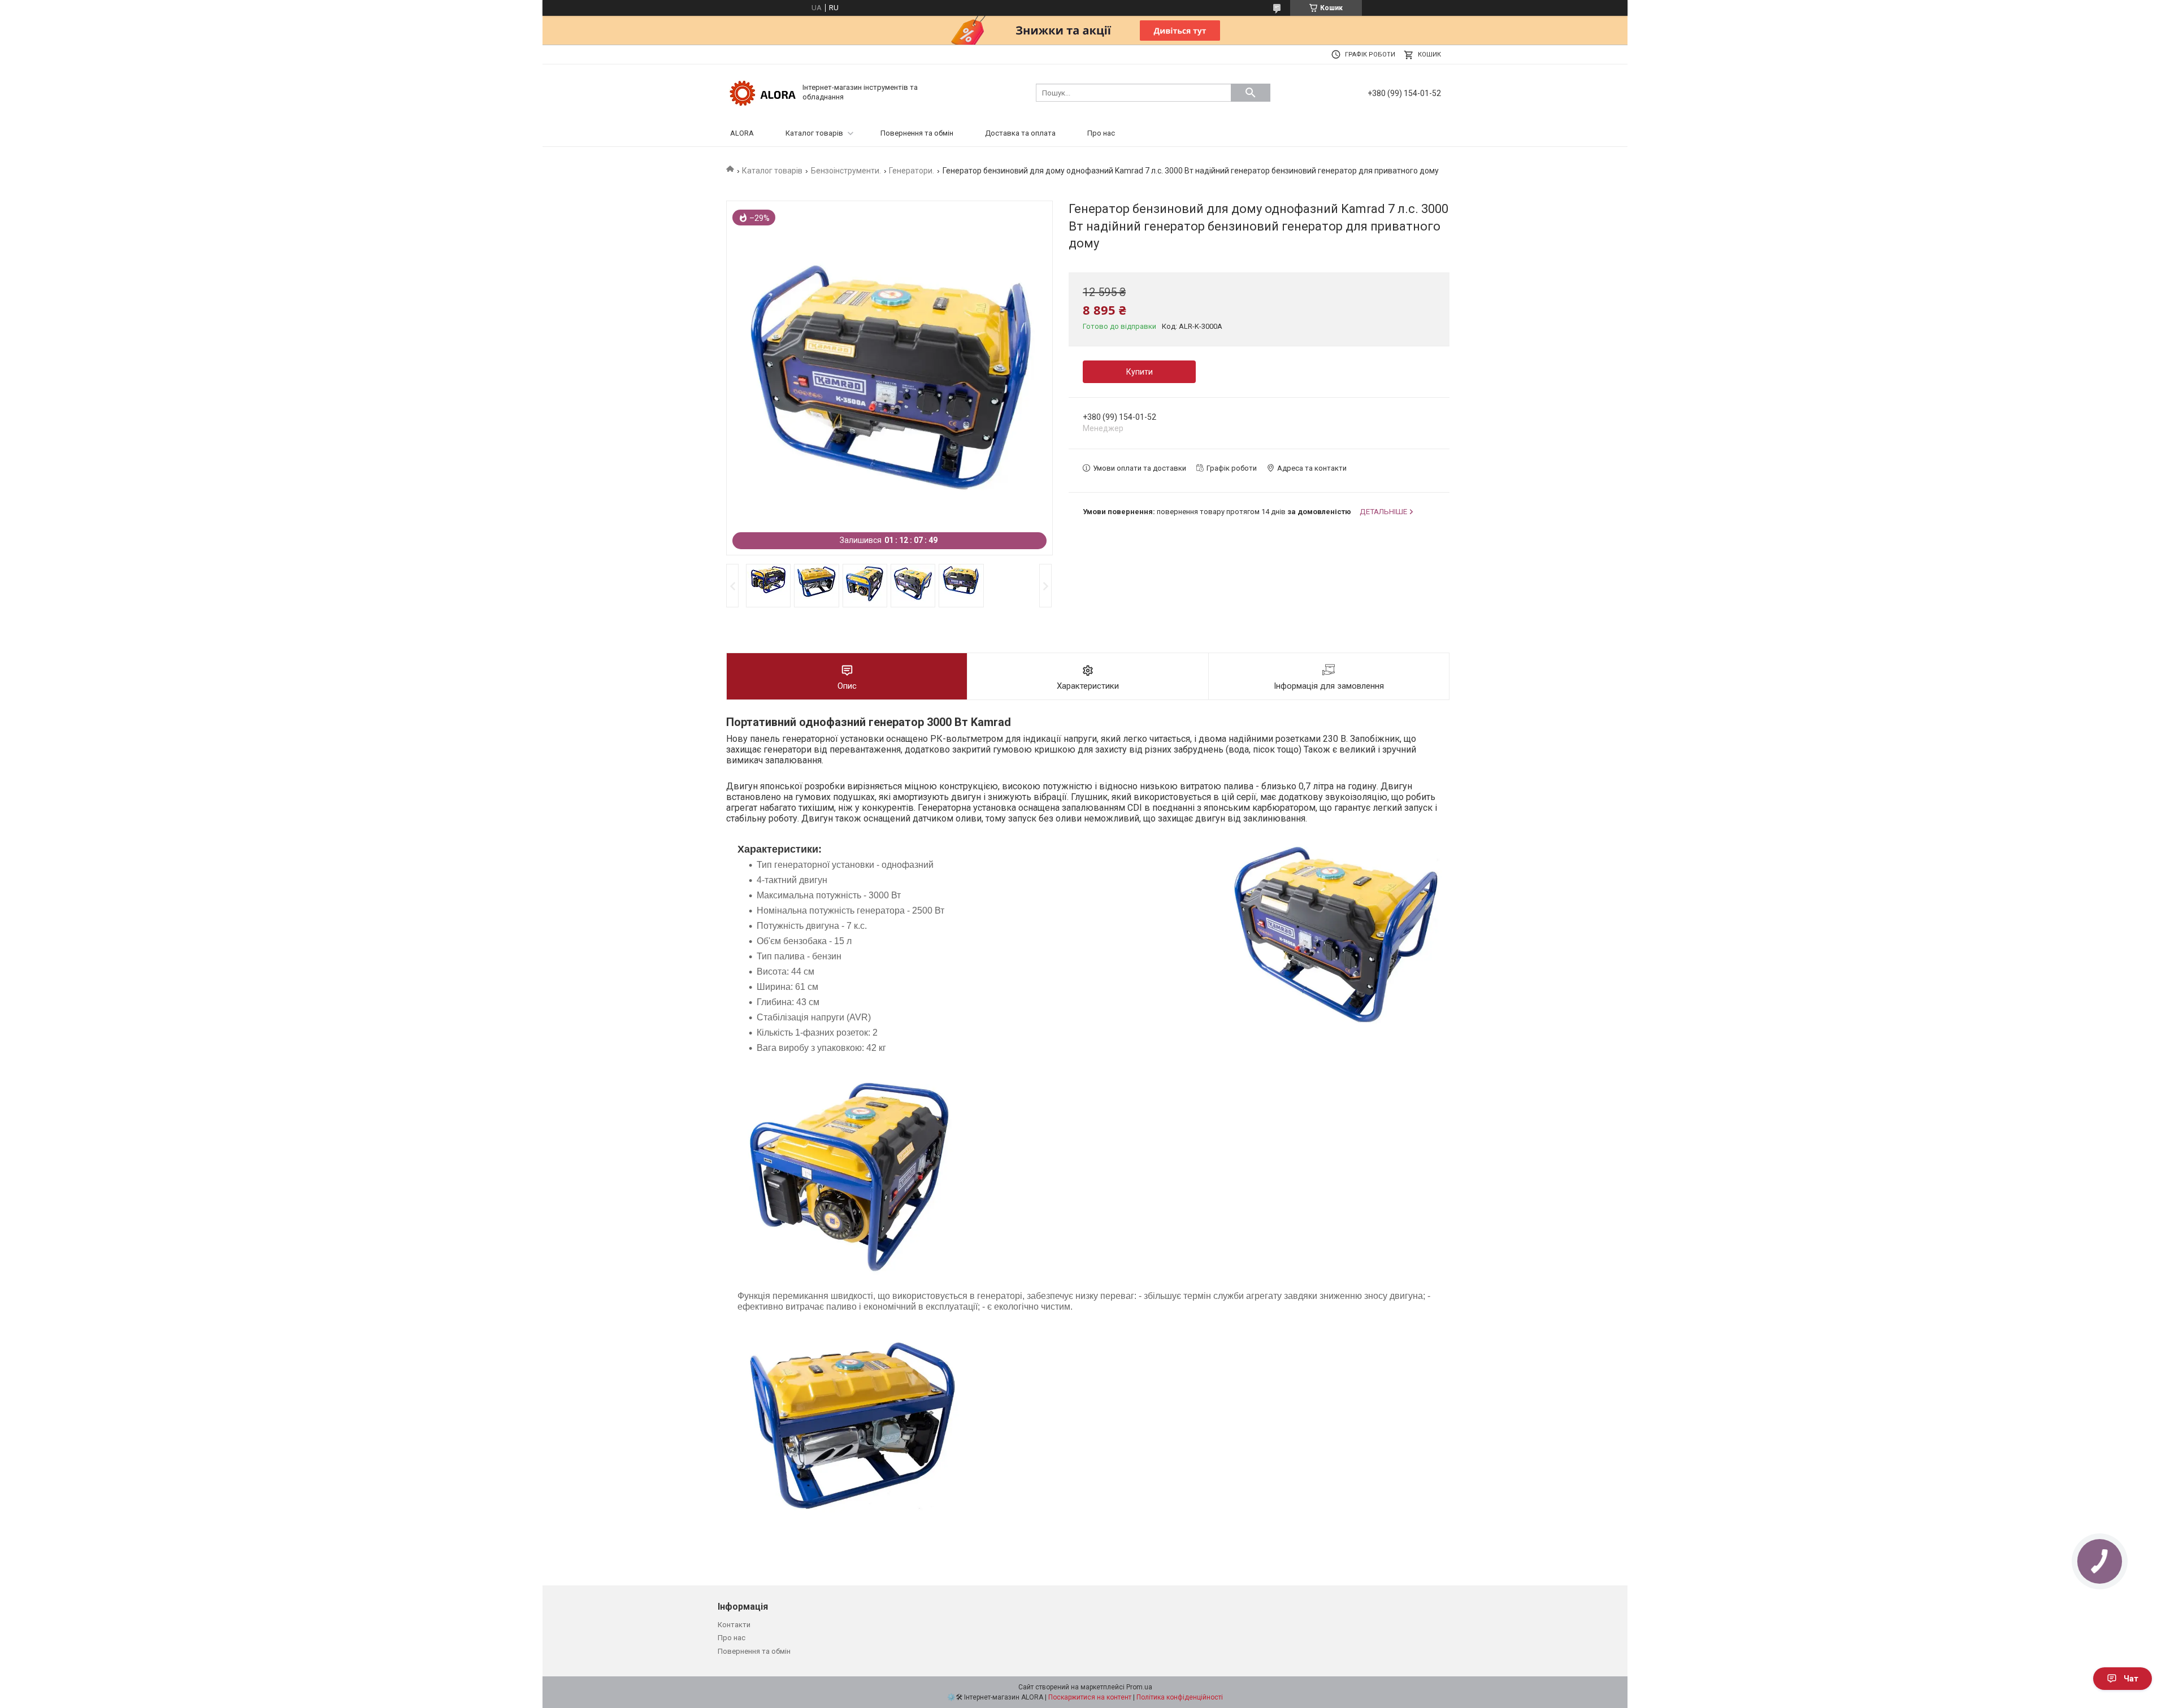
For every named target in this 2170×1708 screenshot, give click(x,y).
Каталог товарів (814, 133)
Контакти (734, 1625)
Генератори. (912, 171)
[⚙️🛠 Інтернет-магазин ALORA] (763, 92)
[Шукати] (1251, 93)
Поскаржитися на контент (1090, 1697)
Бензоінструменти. (846, 171)
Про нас (1101, 133)
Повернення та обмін (917, 133)
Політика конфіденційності (1180, 1697)
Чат (2131, 1679)
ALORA (742, 133)
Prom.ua (1139, 1687)
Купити (1140, 372)
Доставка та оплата (1020, 133)
